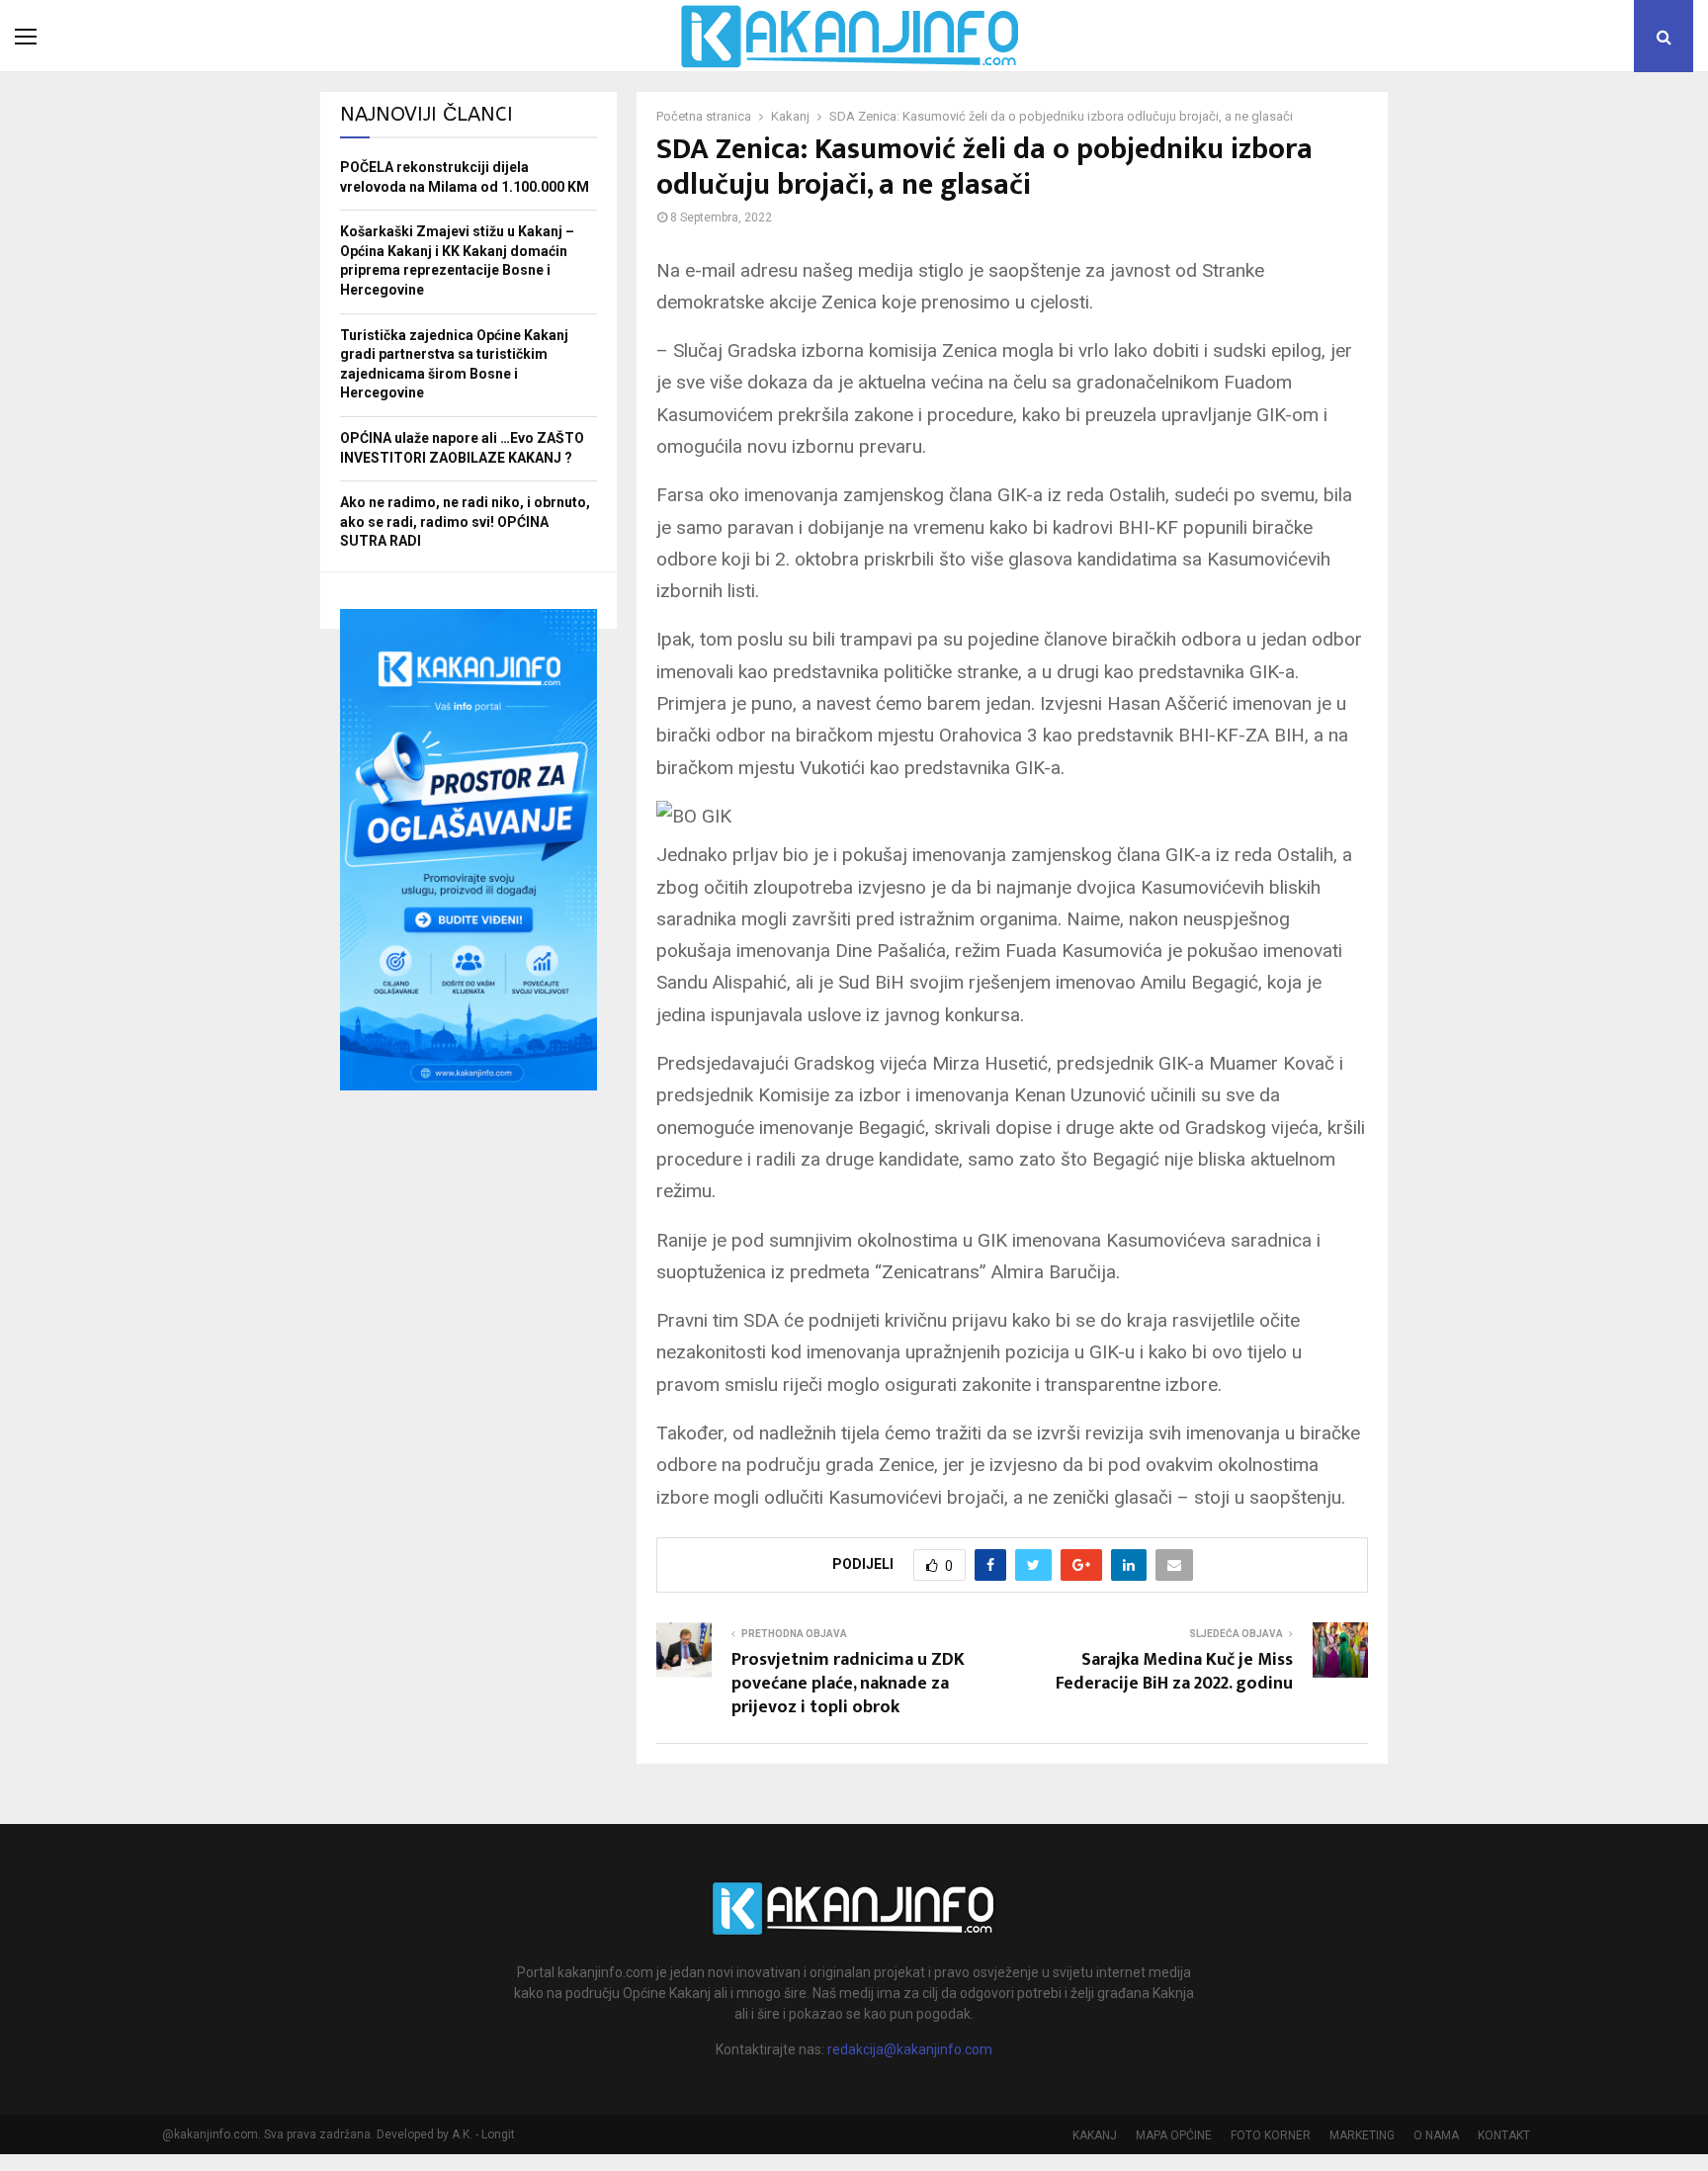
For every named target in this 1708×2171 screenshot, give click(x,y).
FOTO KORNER (1271, 2135)
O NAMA (1436, 2135)
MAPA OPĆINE (1174, 2135)
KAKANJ (1095, 2135)
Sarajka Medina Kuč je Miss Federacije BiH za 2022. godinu (1174, 1672)
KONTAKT (1504, 2135)
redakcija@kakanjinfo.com (910, 2049)
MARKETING (1362, 2135)
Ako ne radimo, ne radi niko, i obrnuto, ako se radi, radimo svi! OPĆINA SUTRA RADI (465, 521)
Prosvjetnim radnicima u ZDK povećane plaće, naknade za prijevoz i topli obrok (848, 1684)
